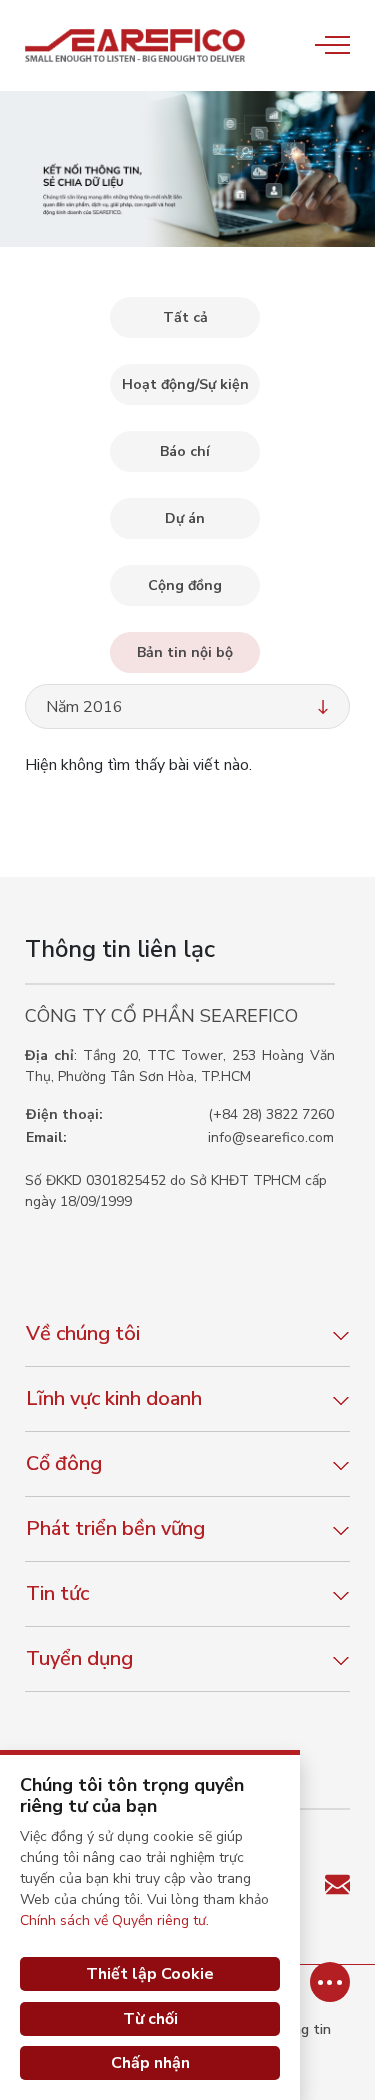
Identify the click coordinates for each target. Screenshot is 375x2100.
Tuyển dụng (79, 1658)
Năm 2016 (84, 707)
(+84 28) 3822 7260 (271, 1114)
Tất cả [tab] (185, 317)
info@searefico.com (271, 1137)
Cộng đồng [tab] (185, 585)
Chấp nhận (150, 2063)
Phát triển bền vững (115, 1528)
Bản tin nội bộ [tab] (185, 652)
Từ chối (150, 2019)
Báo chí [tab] (185, 451)
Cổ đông (64, 1463)
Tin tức (57, 1593)
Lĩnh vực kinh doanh (114, 1398)
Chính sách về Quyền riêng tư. (114, 1920)
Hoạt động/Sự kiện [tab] (185, 384)
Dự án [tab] (185, 518)
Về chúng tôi (83, 1333)
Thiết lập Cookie (150, 1974)
